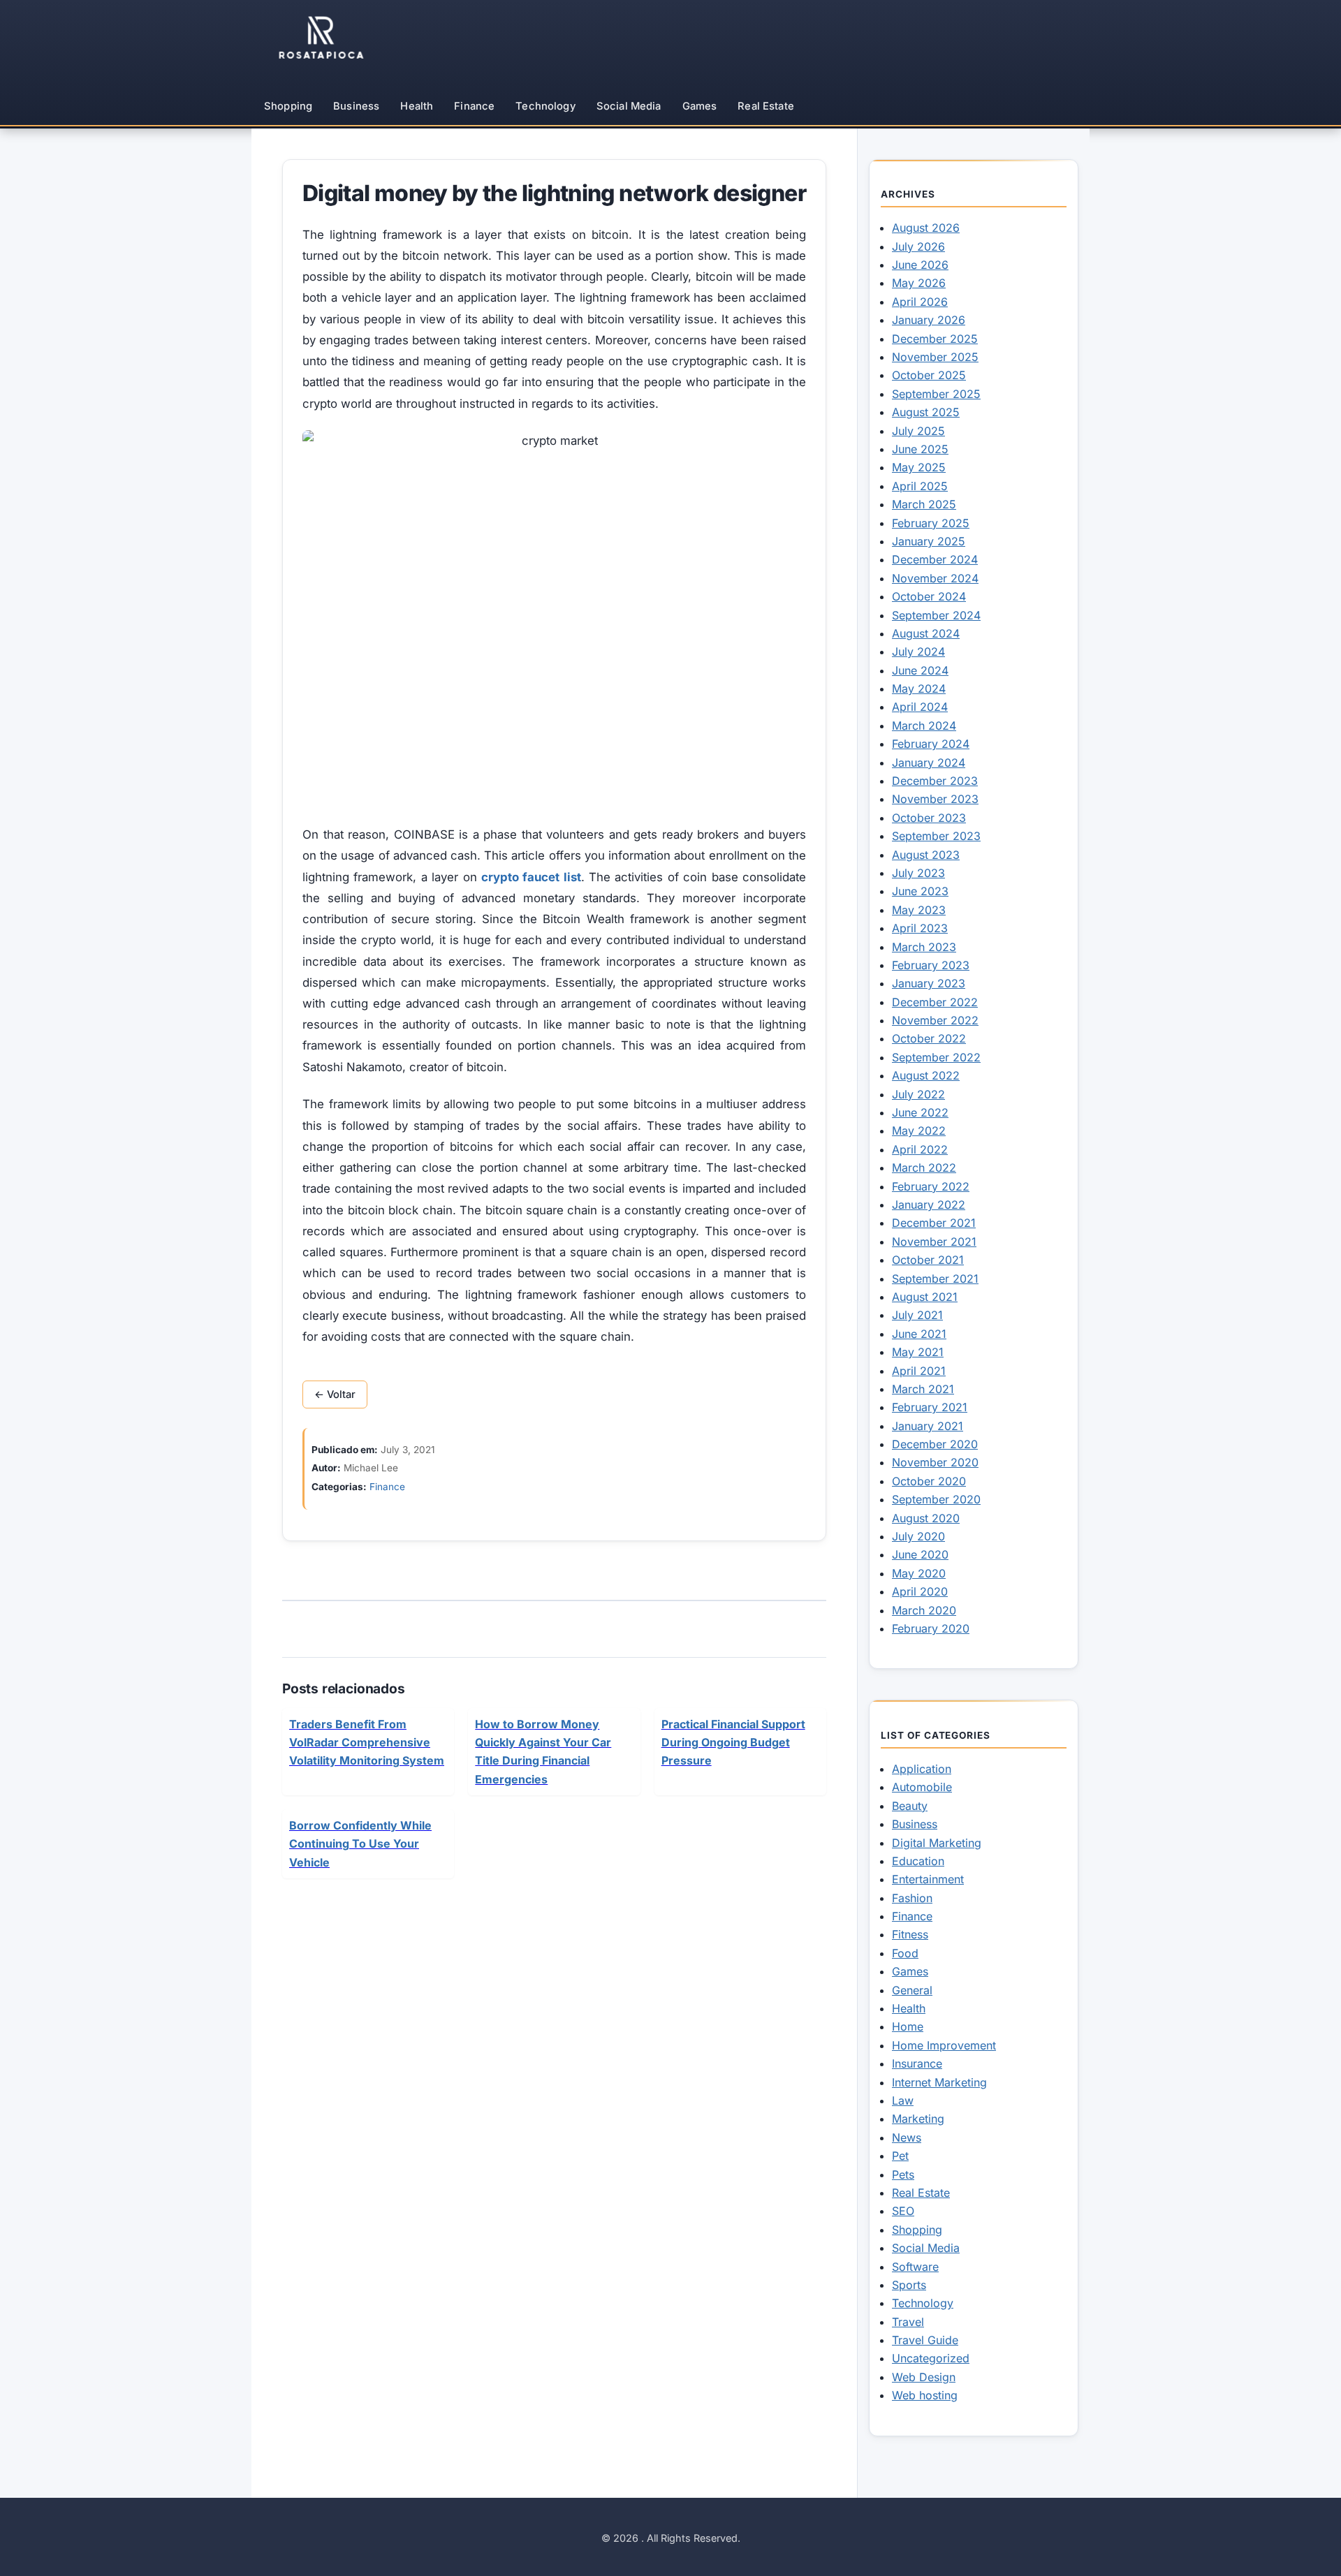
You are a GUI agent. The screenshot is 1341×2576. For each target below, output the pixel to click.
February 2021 (930, 1407)
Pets (903, 2174)
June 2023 (920, 891)
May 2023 (919, 910)
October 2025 (929, 375)
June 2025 (920, 449)
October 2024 (929, 596)
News (907, 2137)
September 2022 (936, 1057)
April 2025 (920, 486)
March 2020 (924, 1610)
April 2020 (920, 1591)
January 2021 (928, 1426)
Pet (900, 2156)
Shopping (288, 106)
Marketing (918, 2119)
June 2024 (920, 670)
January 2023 (929, 983)
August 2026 (926, 228)
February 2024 (931, 744)
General (912, 1990)
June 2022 (920, 1112)
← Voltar (335, 1394)
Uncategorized (931, 2358)
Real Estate (766, 106)
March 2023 (924, 947)
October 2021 (928, 1260)
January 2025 (929, 541)
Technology (545, 106)
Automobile (922, 1787)
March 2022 (924, 1168)
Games (700, 106)
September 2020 (936, 1499)
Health (417, 106)
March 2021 (923, 1389)
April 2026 (920, 302)
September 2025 (936, 394)
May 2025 (919, 467)
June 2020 (920, 1554)
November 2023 (935, 799)
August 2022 (926, 1075)
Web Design (924, 2377)
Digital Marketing (937, 1843)
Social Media (629, 106)
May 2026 (919, 283)
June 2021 (919, 1334)
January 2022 (929, 1205)
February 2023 (931, 965)
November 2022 (935, 1020)
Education (918, 1861)
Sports (909, 2285)
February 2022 (931, 1186)
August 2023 (926, 855)
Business (356, 106)
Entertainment (928, 1879)
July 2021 (917, 1315)
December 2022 (935, 1002)
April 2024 (920, 707)
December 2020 (935, 1444)
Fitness (910, 1934)
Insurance (917, 2063)
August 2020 (926, 1518)
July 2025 (918, 431)
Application (922, 1769)
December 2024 (935, 559)
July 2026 (918, 246)
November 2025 (935, 357)
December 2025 (935, 339)
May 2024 (919, 689)
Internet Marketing (939, 2082)
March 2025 (924, 504)
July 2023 (918, 873)
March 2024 (924, 726)
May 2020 (919, 1573)
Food (905, 1953)
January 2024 (929, 763)
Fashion (912, 1898)
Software (915, 2267)
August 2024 (926, 633)
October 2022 (929, 1038)
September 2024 (936, 615)
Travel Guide (925, 2340)
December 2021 (934, 1223)
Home (908, 2026)
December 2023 (935, 781)
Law (903, 2100)
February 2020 (931, 1628)
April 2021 (919, 1371)
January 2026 (929, 320)
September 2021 (935, 1279)
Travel (908, 2322)
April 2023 (920, 928)
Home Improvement (944, 2045)
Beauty (910, 1806)
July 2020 (918, 1536)
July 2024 (918, 652)
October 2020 (929, 1481)
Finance (474, 106)
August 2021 (925, 1297)
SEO (903, 2211)
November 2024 (935, 578)
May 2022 (919, 1131)
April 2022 (920, 1149)
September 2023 (936, 836)
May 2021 (918, 1352)
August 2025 (926, 412)
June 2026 (920, 265)
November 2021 (934, 1242)
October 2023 (929, 818)
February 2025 (931, 523)
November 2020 (935, 1462)
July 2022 (918, 1094)
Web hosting (925, 2395)
